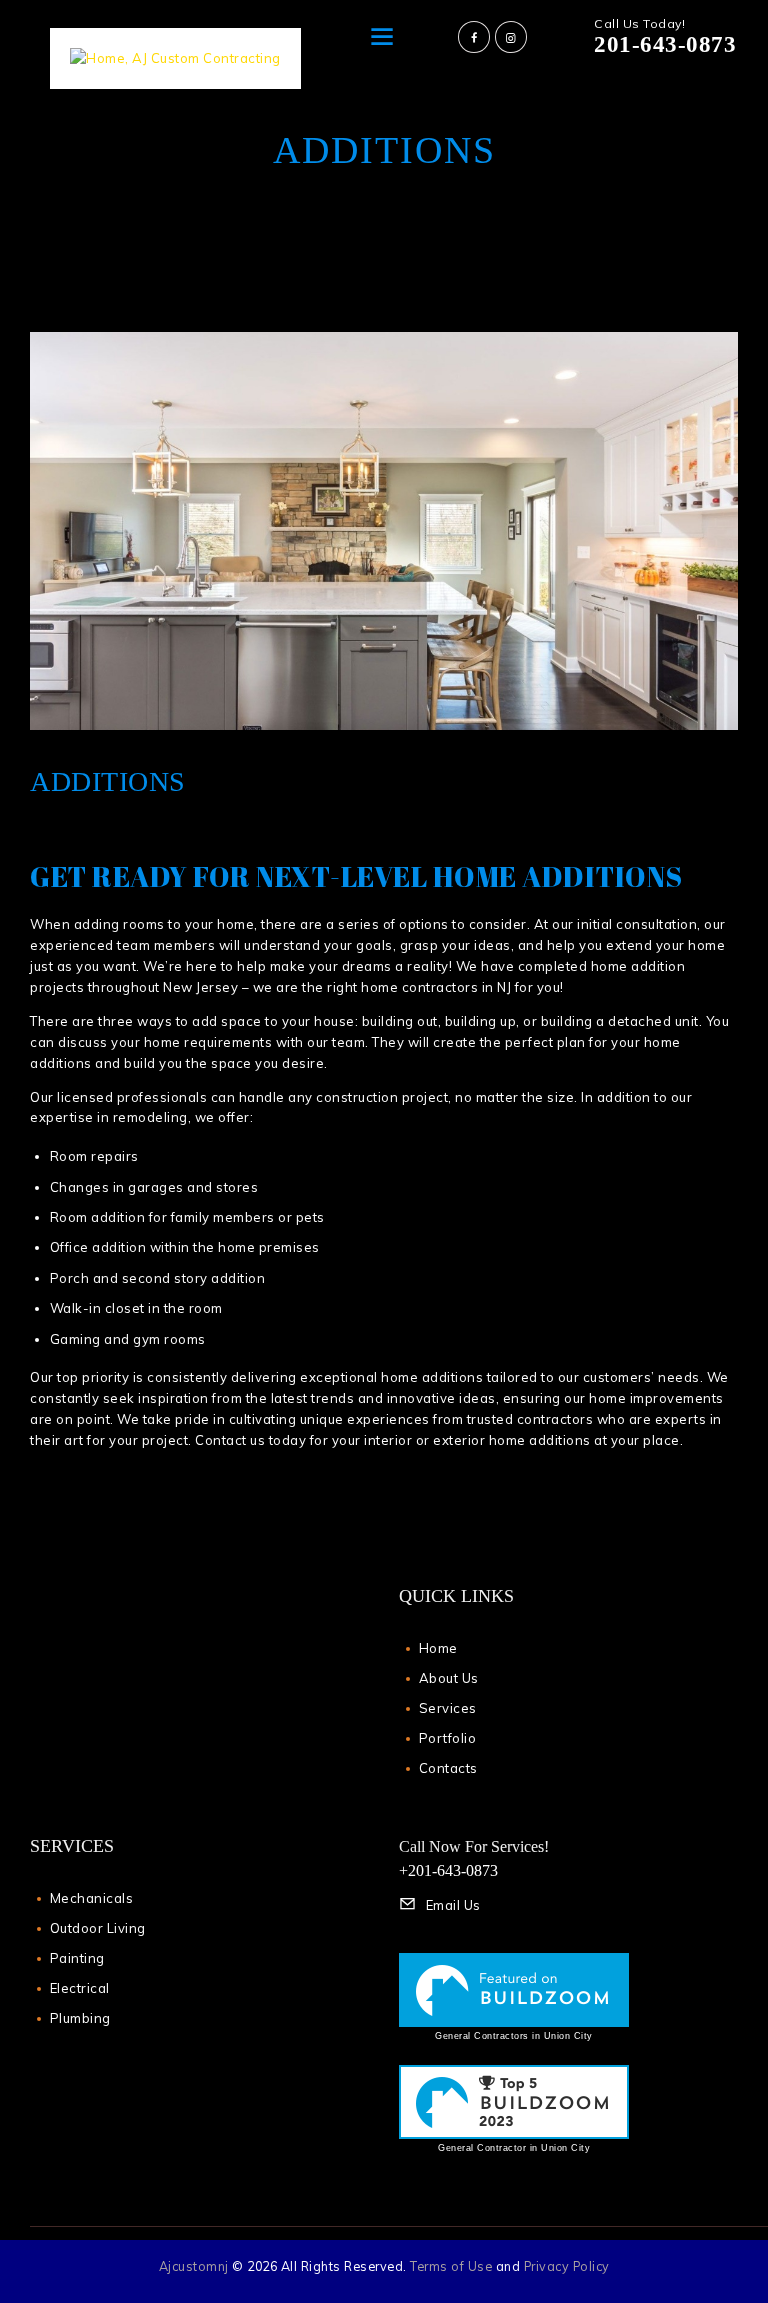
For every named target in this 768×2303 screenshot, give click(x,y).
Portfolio (448, 1738)
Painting (77, 1958)
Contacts (448, 1768)
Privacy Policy (567, 2266)
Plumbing (80, 2018)
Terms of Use (451, 2266)
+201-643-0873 (448, 1870)
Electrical (80, 1988)
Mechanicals (92, 1898)
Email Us (453, 1905)
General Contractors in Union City (514, 2036)
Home (438, 1648)
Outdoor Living (98, 1928)
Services (448, 1708)
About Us (449, 1678)
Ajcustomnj (194, 2266)
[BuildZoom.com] (514, 1990)
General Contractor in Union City (514, 2148)
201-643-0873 (665, 44)
